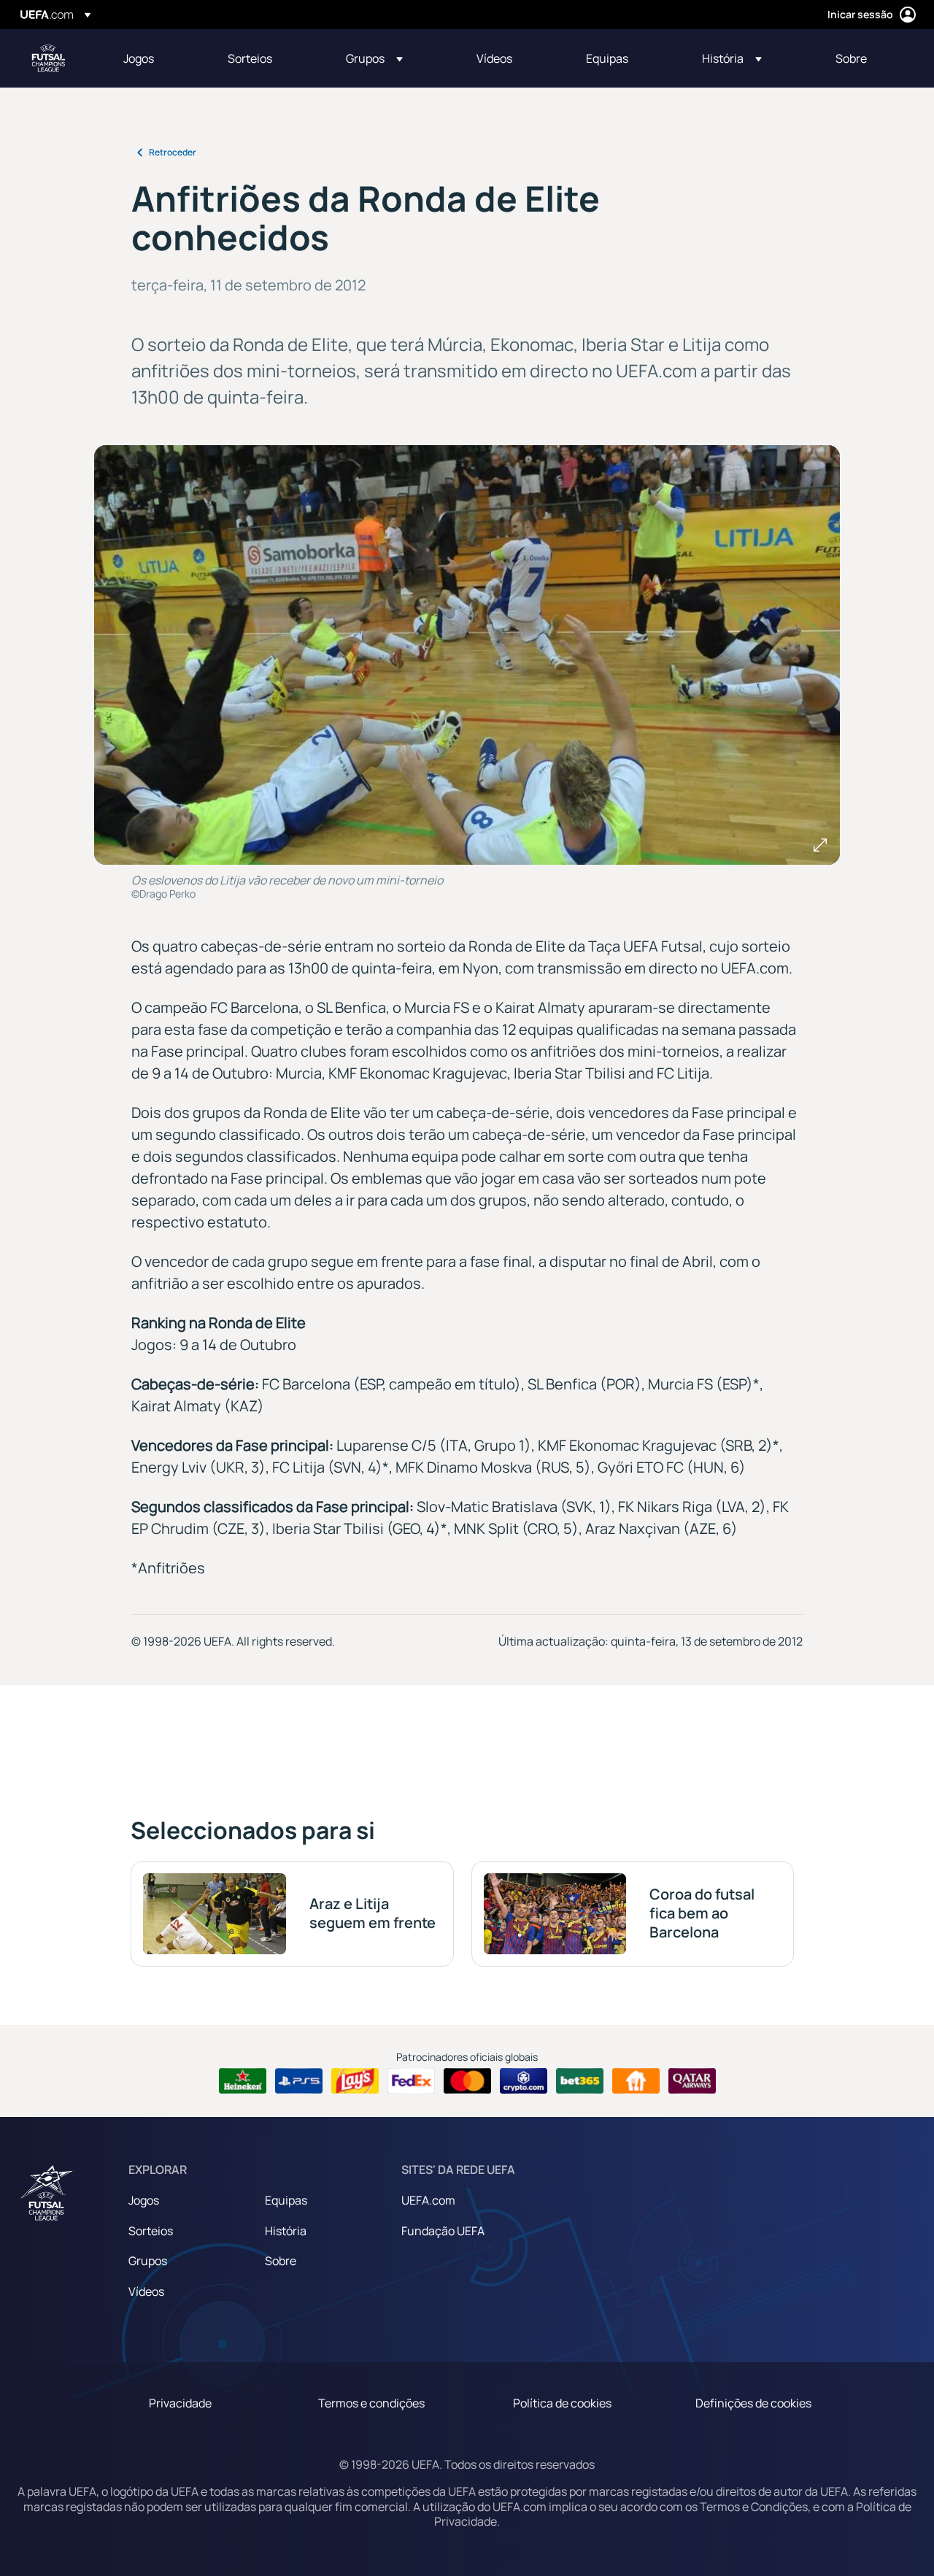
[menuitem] (157, 58)
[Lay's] (355, 2081)
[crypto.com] (524, 2081)
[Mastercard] (467, 2081)
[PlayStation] (299, 2081)
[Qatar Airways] (692, 2081)
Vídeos (146, 2291)
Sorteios (151, 2231)
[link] (139, 58)
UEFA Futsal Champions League (48, 58)
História (286, 2231)
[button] (374, 58)
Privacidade (180, 2403)
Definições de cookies (753, 2403)
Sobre (281, 2261)
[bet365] (580, 2081)
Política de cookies (562, 2403)
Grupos (148, 2261)
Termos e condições (371, 2403)
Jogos (144, 2200)
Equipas (286, 2200)
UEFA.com (428, 2200)
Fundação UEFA (443, 2231)
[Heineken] (243, 2081)
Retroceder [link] (173, 152)
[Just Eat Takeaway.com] (636, 2081)
